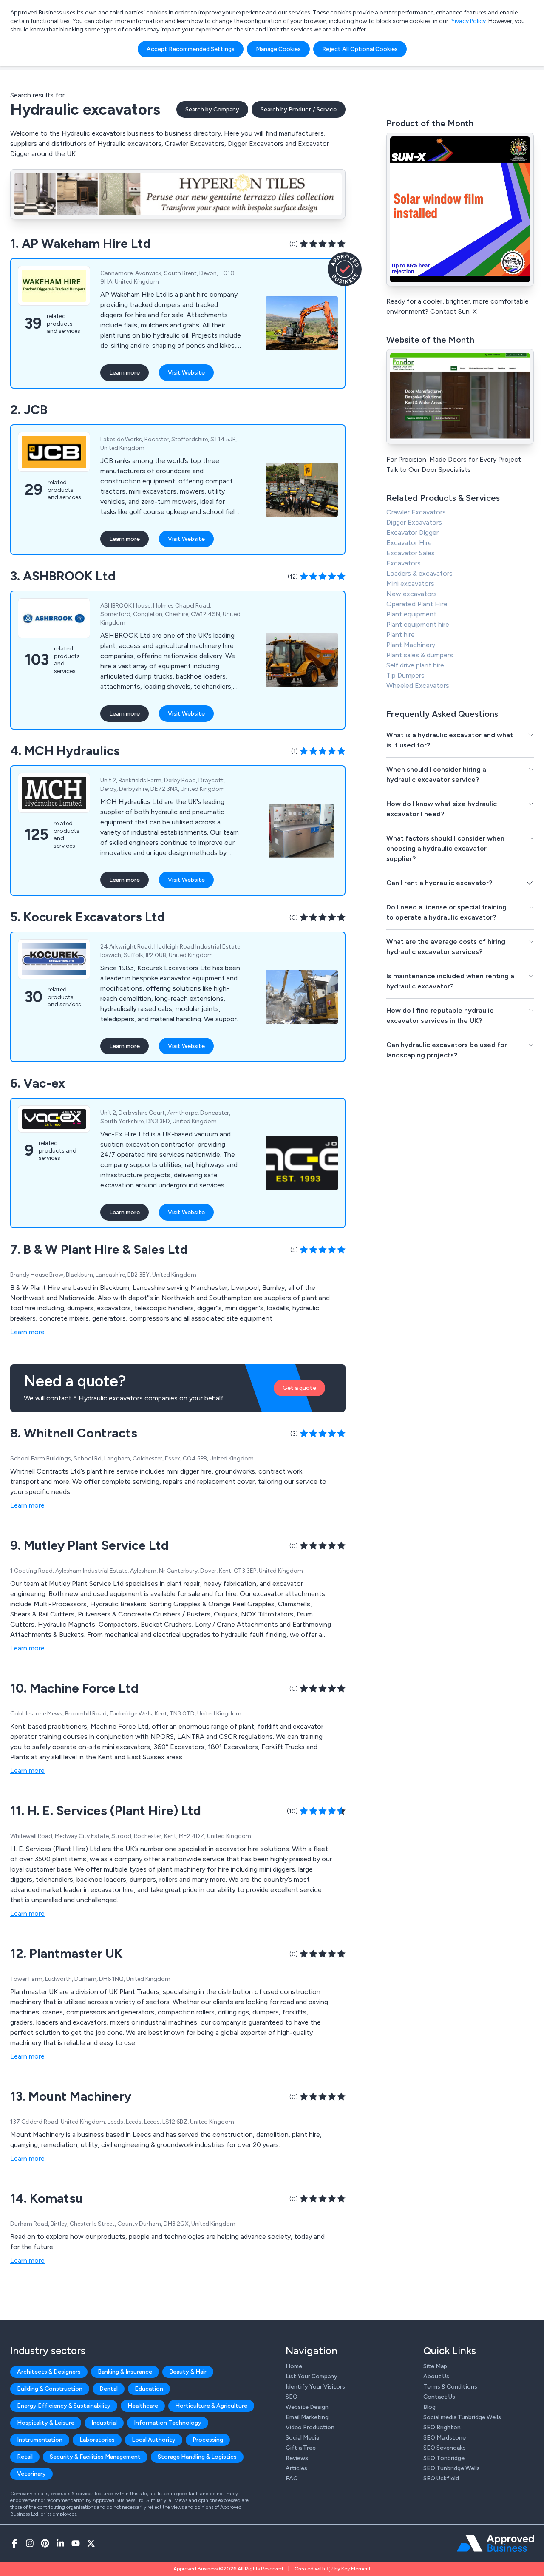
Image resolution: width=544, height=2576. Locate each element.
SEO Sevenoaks (445, 2448)
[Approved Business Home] (495, 2543)
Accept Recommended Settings (191, 49)
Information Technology (168, 2423)
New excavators (412, 594)
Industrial (104, 2423)
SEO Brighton (442, 2427)
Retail (25, 2457)
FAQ (292, 2478)
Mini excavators (410, 584)
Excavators (404, 563)
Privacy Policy (468, 21)
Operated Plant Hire (417, 604)
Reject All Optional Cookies (360, 49)
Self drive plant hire (415, 665)
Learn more (125, 373)
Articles (296, 2468)
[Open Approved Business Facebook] (14, 2543)
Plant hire (401, 635)
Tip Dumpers (405, 675)
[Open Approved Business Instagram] (30, 2543)
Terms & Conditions (450, 2387)
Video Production (310, 2427)
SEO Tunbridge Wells (452, 2468)
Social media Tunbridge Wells (462, 2417)
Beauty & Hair (188, 2372)
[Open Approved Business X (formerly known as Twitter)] (91, 2543)
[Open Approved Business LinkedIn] (60, 2543)
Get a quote (299, 1388)
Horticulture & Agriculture (211, 2406)
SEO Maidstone (445, 2438)
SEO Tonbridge (444, 2458)
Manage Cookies (278, 49)
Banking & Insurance (125, 2372)
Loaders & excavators (419, 573)
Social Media (302, 2438)
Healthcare (143, 2406)
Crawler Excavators (416, 512)
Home (294, 2366)
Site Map (435, 2366)
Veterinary (31, 2474)
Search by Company (212, 109)
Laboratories (97, 2440)
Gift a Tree (301, 2448)
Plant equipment (411, 614)
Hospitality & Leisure (46, 2423)
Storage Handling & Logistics (197, 2457)
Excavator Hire (409, 543)
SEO (292, 2397)
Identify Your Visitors (315, 2387)
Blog (429, 2407)
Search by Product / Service (299, 109)
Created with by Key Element (333, 2569)
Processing (208, 2440)
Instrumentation (40, 2440)
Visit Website (186, 373)
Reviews (297, 2458)
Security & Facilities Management (95, 2457)
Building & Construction (50, 2389)
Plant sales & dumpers (420, 655)
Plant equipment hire (418, 624)
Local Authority (154, 2440)
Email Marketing (307, 2417)
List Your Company (312, 2376)
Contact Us (439, 2397)
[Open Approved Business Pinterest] (45, 2543)
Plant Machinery (411, 645)
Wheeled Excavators (418, 686)
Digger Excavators (414, 522)
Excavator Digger (412, 533)
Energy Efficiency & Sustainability (64, 2406)
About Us (436, 2376)
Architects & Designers (49, 2372)
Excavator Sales (411, 553)
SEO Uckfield (441, 2478)
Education (149, 2389)
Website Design (307, 2407)
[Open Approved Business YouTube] (76, 2543)
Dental (109, 2389)
